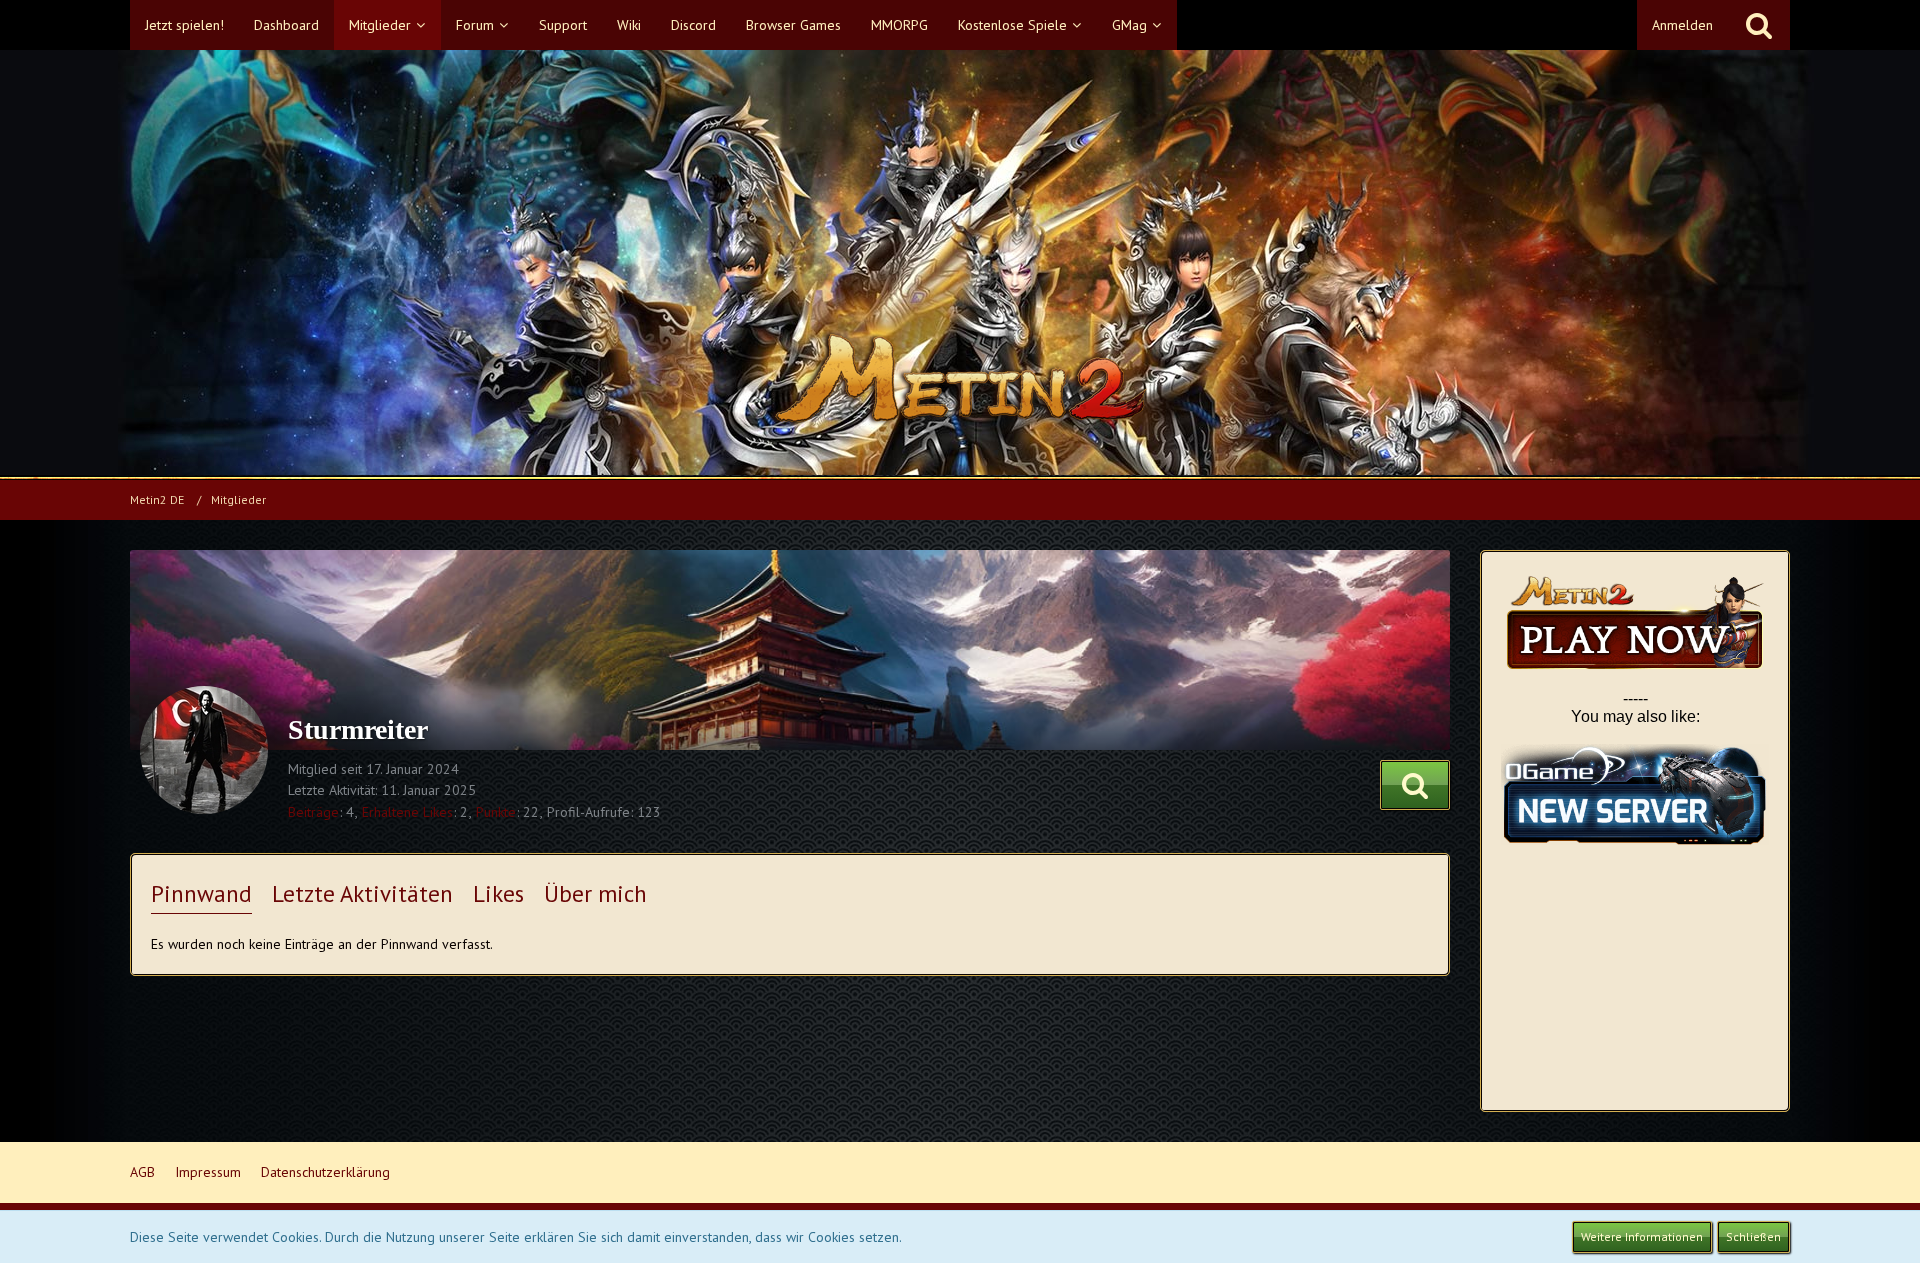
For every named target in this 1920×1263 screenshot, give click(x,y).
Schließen (1753, 1236)
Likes (498, 893)
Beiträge (313, 812)
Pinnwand (201, 893)
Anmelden (1682, 25)
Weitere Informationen (1642, 1236)
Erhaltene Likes (407, 812)
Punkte (496, 812)
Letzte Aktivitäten (362, 893)
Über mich (595, 893)
